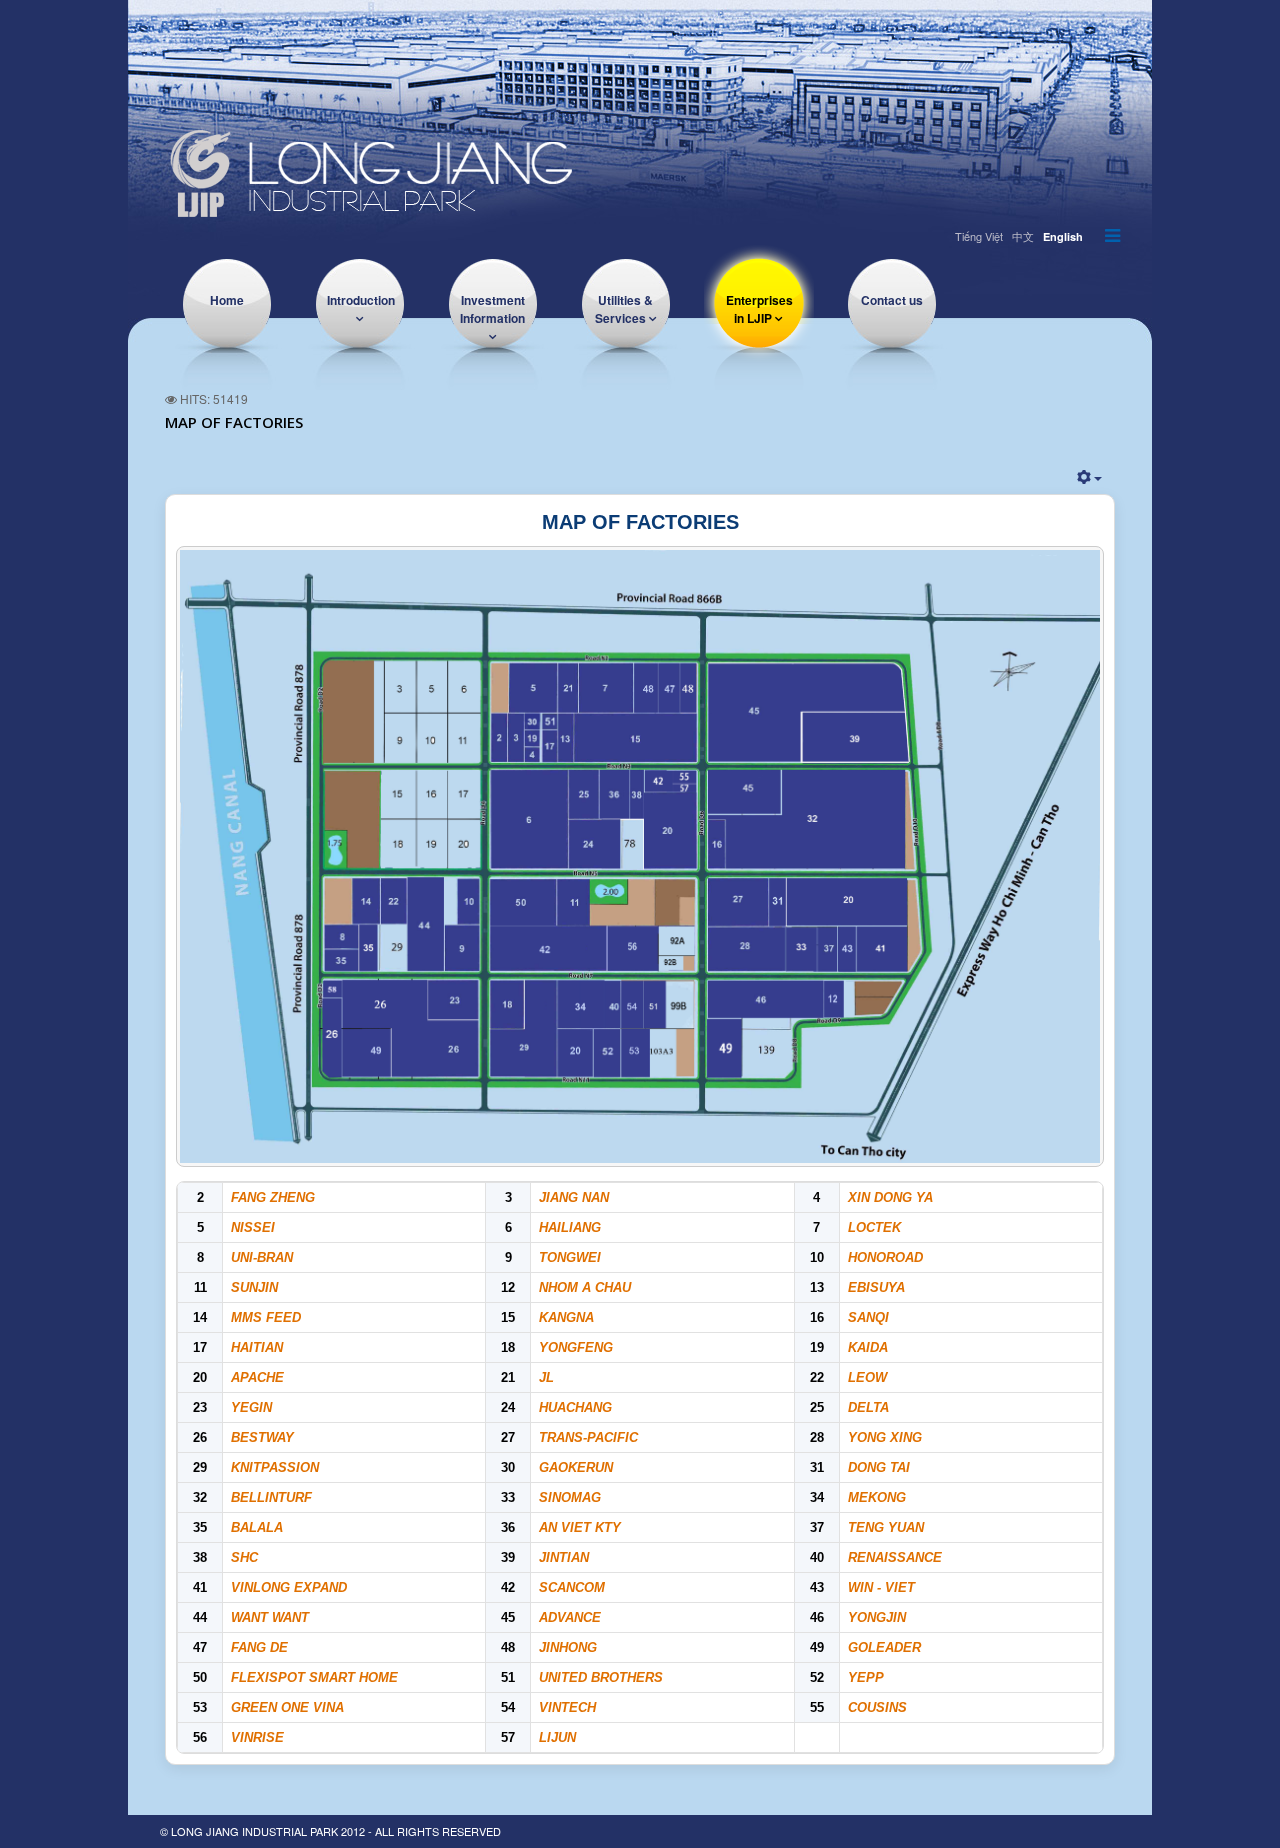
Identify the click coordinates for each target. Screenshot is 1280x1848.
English (1063, 236)
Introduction (361, 300)
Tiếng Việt (979, 236)
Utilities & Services (624, 309)
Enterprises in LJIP (759, 309)
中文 (1023, 236)
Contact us (892, 300)
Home (227, 300)
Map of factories (234, 422)
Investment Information (492, 309)
